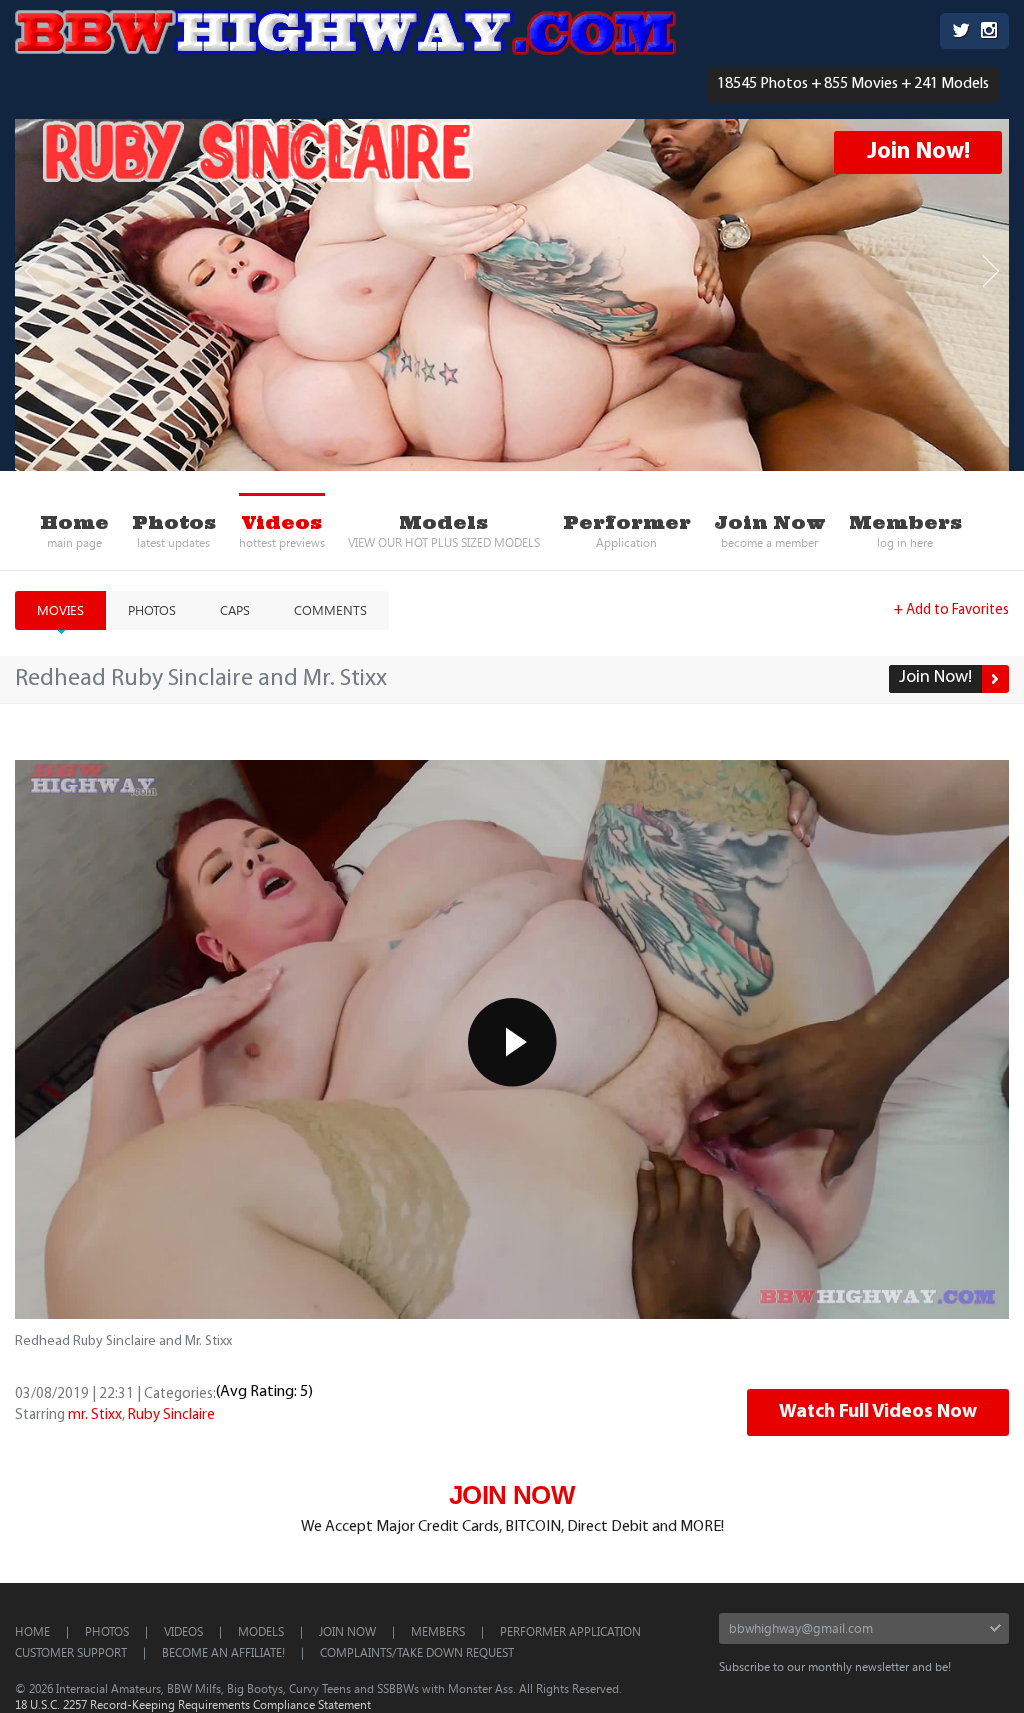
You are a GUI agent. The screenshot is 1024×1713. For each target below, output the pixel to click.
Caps (235, 610)
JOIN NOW (512, 1495)
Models (261, 1631)
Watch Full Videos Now (878, 1412)
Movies (60, 610)
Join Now (347, 1631)
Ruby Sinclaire (171, 1415)
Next (991, 271)
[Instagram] (989, 32)
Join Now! (918, 152)
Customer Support (71, 1652)
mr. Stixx (95, 1415)
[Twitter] (961, 32)
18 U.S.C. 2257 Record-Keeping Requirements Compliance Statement (193, 1704)
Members (438, 1631)
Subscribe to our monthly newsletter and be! (835, 1666)
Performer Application (570, 1631)
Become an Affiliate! (223, 1652)
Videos (183, 1631)
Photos (152, 610)
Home (32, 1631)
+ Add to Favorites (951, 610)
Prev (33, 271)
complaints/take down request (417, 1652)
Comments (330, 610)
